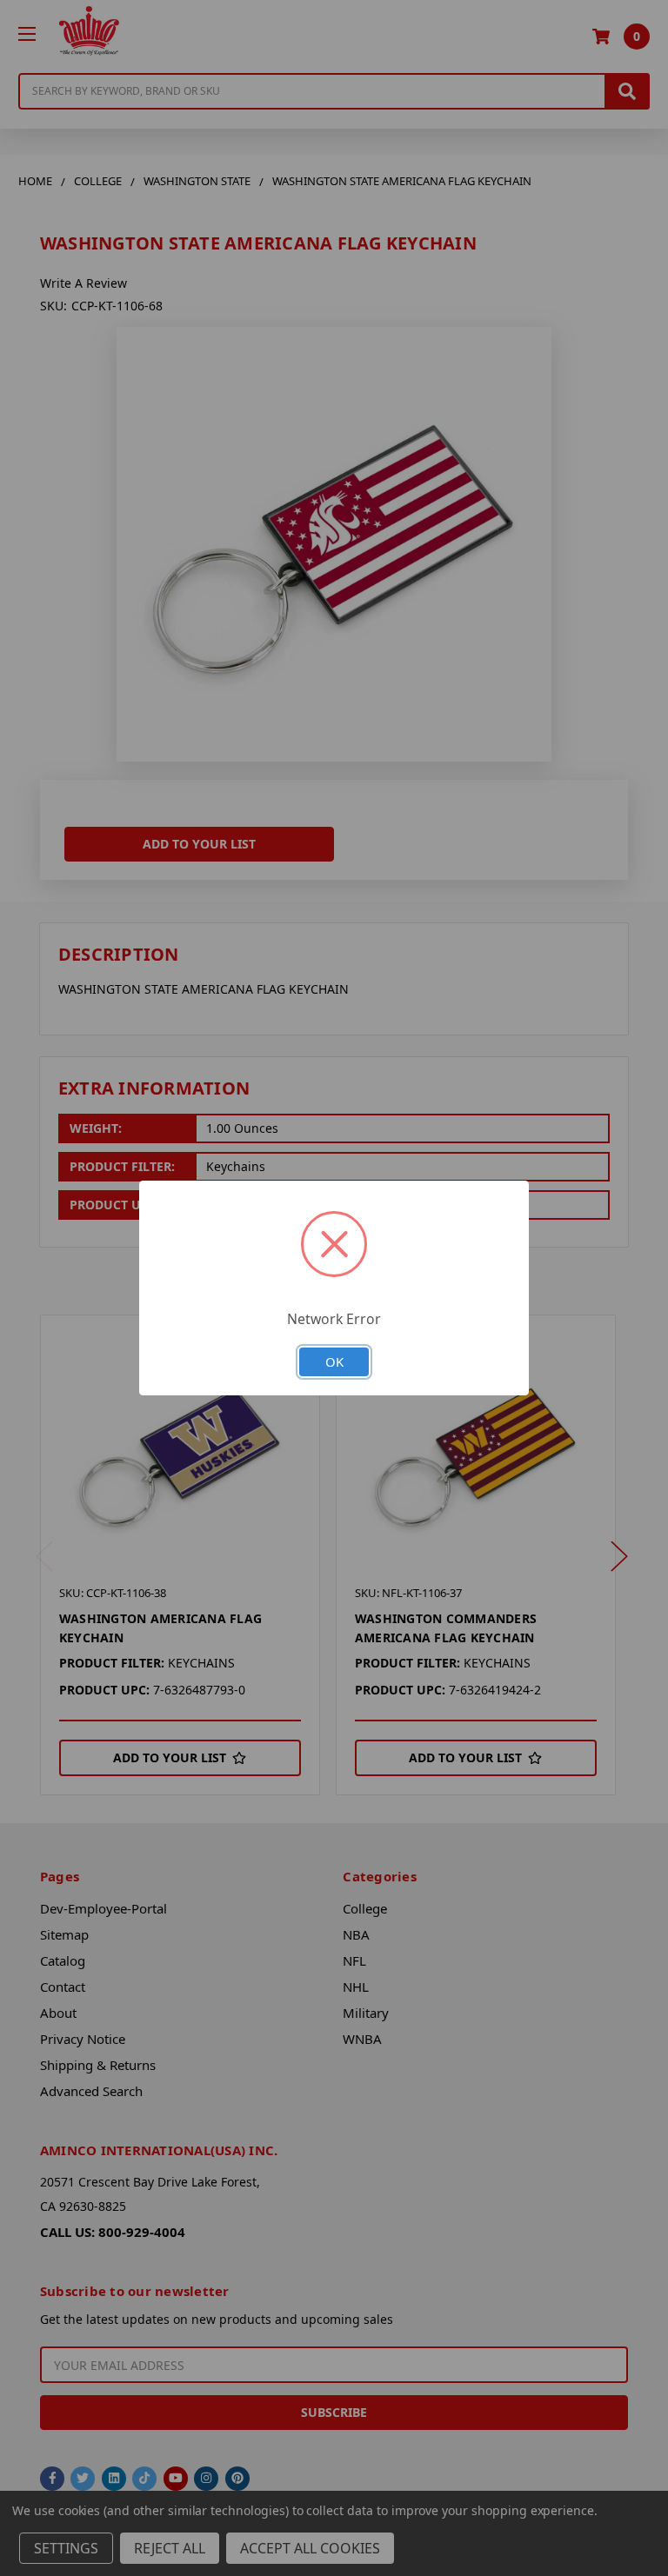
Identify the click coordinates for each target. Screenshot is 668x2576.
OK (334, 1361)
